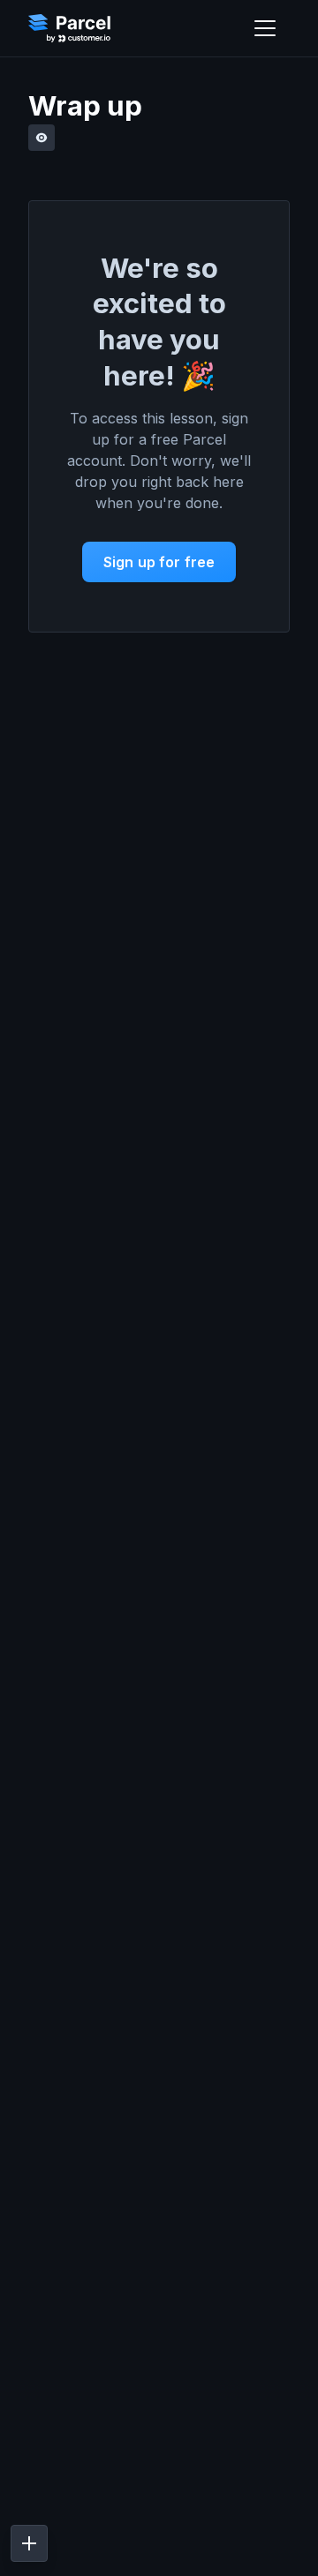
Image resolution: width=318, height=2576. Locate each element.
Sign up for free (159, 562)
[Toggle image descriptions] (42, 138)
